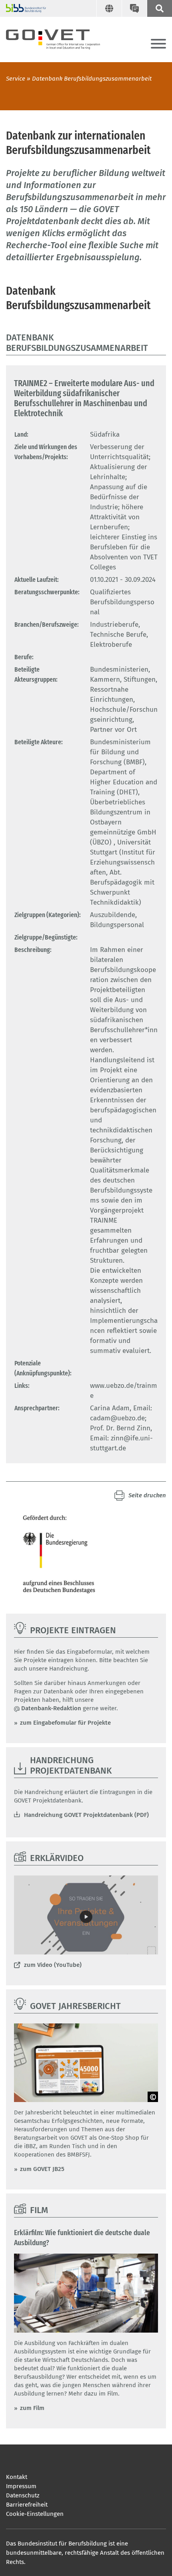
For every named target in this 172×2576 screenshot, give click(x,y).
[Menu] (158, 44)
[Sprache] (109, 8)
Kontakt (17, 2477)
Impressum (21, 2486)
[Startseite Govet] (60, 38)
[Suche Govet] (159, 8)
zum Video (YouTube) (53, 1965)
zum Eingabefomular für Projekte (65, 1723)
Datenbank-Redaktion (51, 1708)
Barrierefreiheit (27, 2505)
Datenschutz (23, 2495)
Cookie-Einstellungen (35, 2514)
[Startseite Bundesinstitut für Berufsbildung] (23, 8)
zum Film (32, 2408)
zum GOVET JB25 (42, 2169)
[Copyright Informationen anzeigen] (153, 2097)
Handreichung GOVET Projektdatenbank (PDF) (86, 1815)
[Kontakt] (134, 8)
